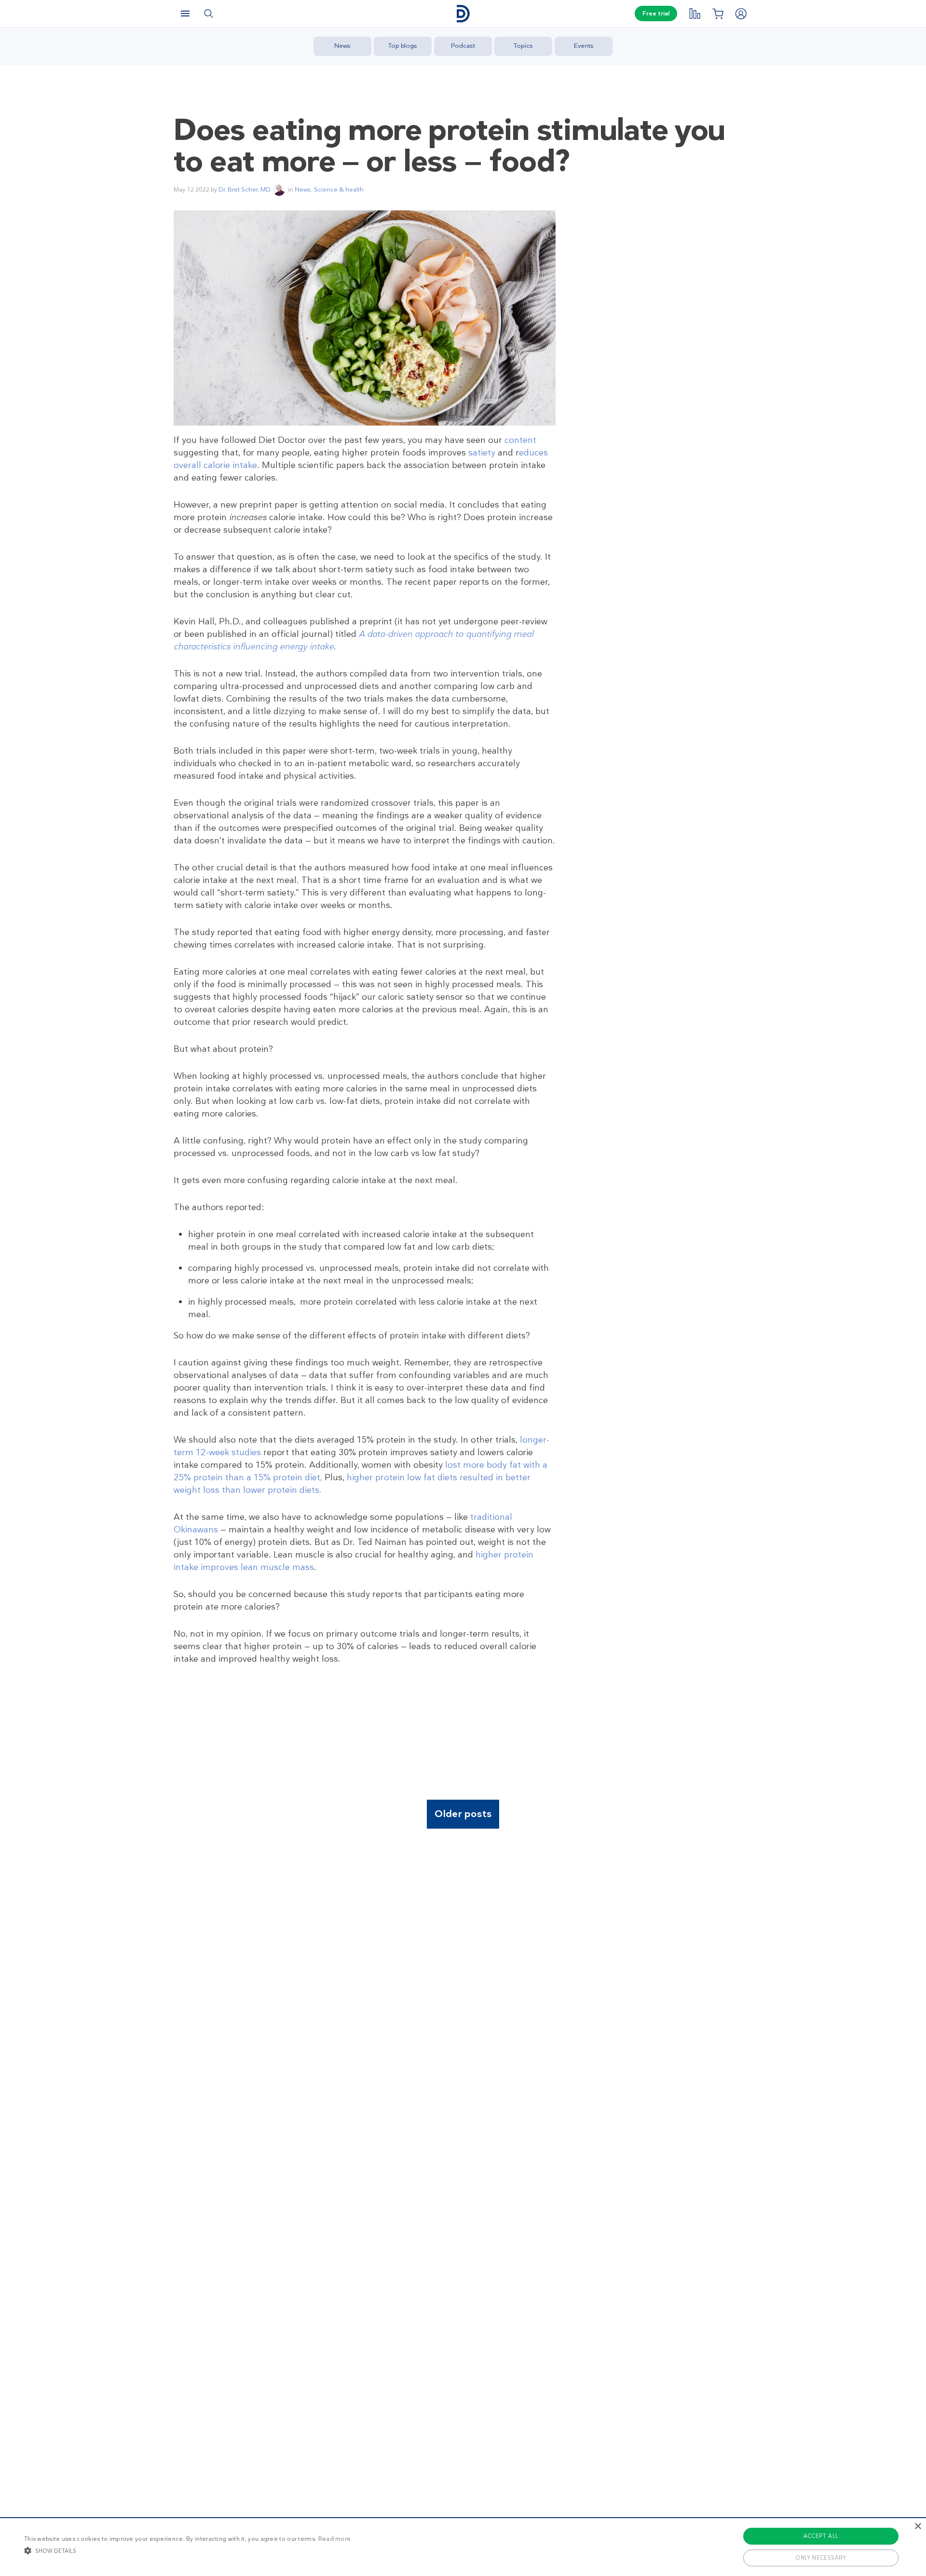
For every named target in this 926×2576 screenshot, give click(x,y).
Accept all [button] (821, 2536)
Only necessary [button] (821, 2558)
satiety (482, 453)
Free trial (656, 14)
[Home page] (463, 14)
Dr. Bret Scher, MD (245, 189)
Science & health (339, 189)
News (342, 46)
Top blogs (403, 46)
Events (584, 46)
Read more (335, 2539)
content (520, 440)
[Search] (208, 14)
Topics (523, 46)
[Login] (741, 14)
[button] (187, 2550)
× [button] (918, 2527)
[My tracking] (694, 14)
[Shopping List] (718, 14)
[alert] (463, 2547)
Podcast (463, 46)
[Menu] (185, 14)
